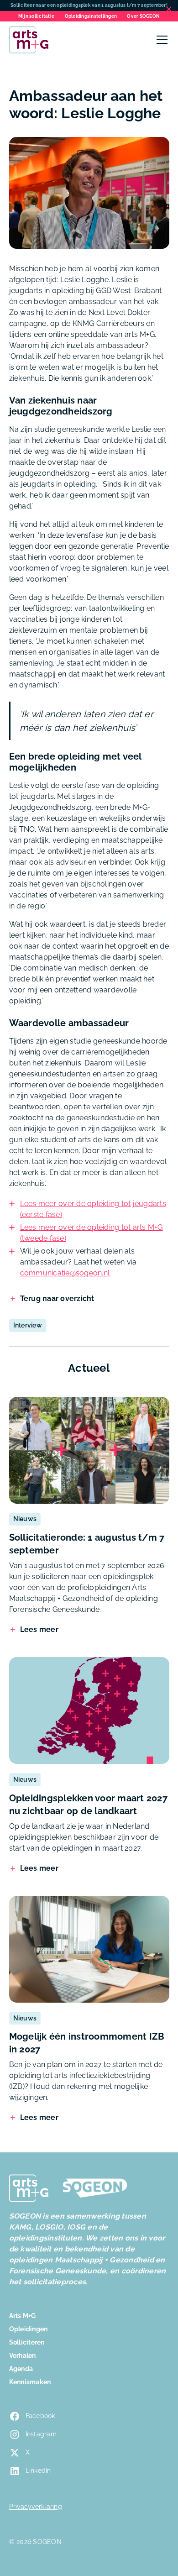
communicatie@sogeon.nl (65, 1273)
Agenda (21, 2369)
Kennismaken (30, 2382)
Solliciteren (27, 2342)
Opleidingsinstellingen (91, 16)
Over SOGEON (143, 16)
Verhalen (23, 2356)
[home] (29, 40)
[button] (160, 40)
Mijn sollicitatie (36, 16)
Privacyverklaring (36, 2507)
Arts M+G (23, 2316)
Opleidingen (29, 2329)
